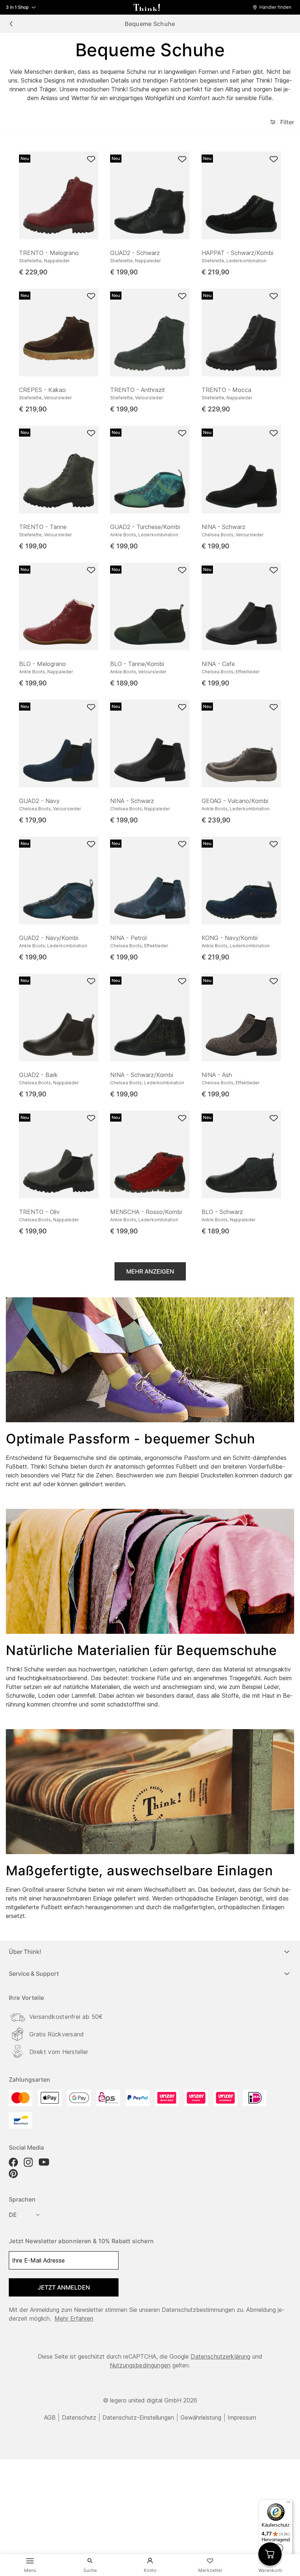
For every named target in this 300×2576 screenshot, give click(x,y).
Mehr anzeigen (150, 1271)
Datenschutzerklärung (220, 2356)
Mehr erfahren (74, 2318)
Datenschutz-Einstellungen (138, 2417)
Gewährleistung (201, 2417)
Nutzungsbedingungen (140, 2365)
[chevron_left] (11, 24)
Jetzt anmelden (64, 2287)
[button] (274, 7)
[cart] (270, 2554)
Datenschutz (79, 2417)
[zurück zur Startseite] (147, 7)
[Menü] (288, 2504)
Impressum (242, 2417)
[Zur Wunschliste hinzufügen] (91, 159)
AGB (50, 2417)
